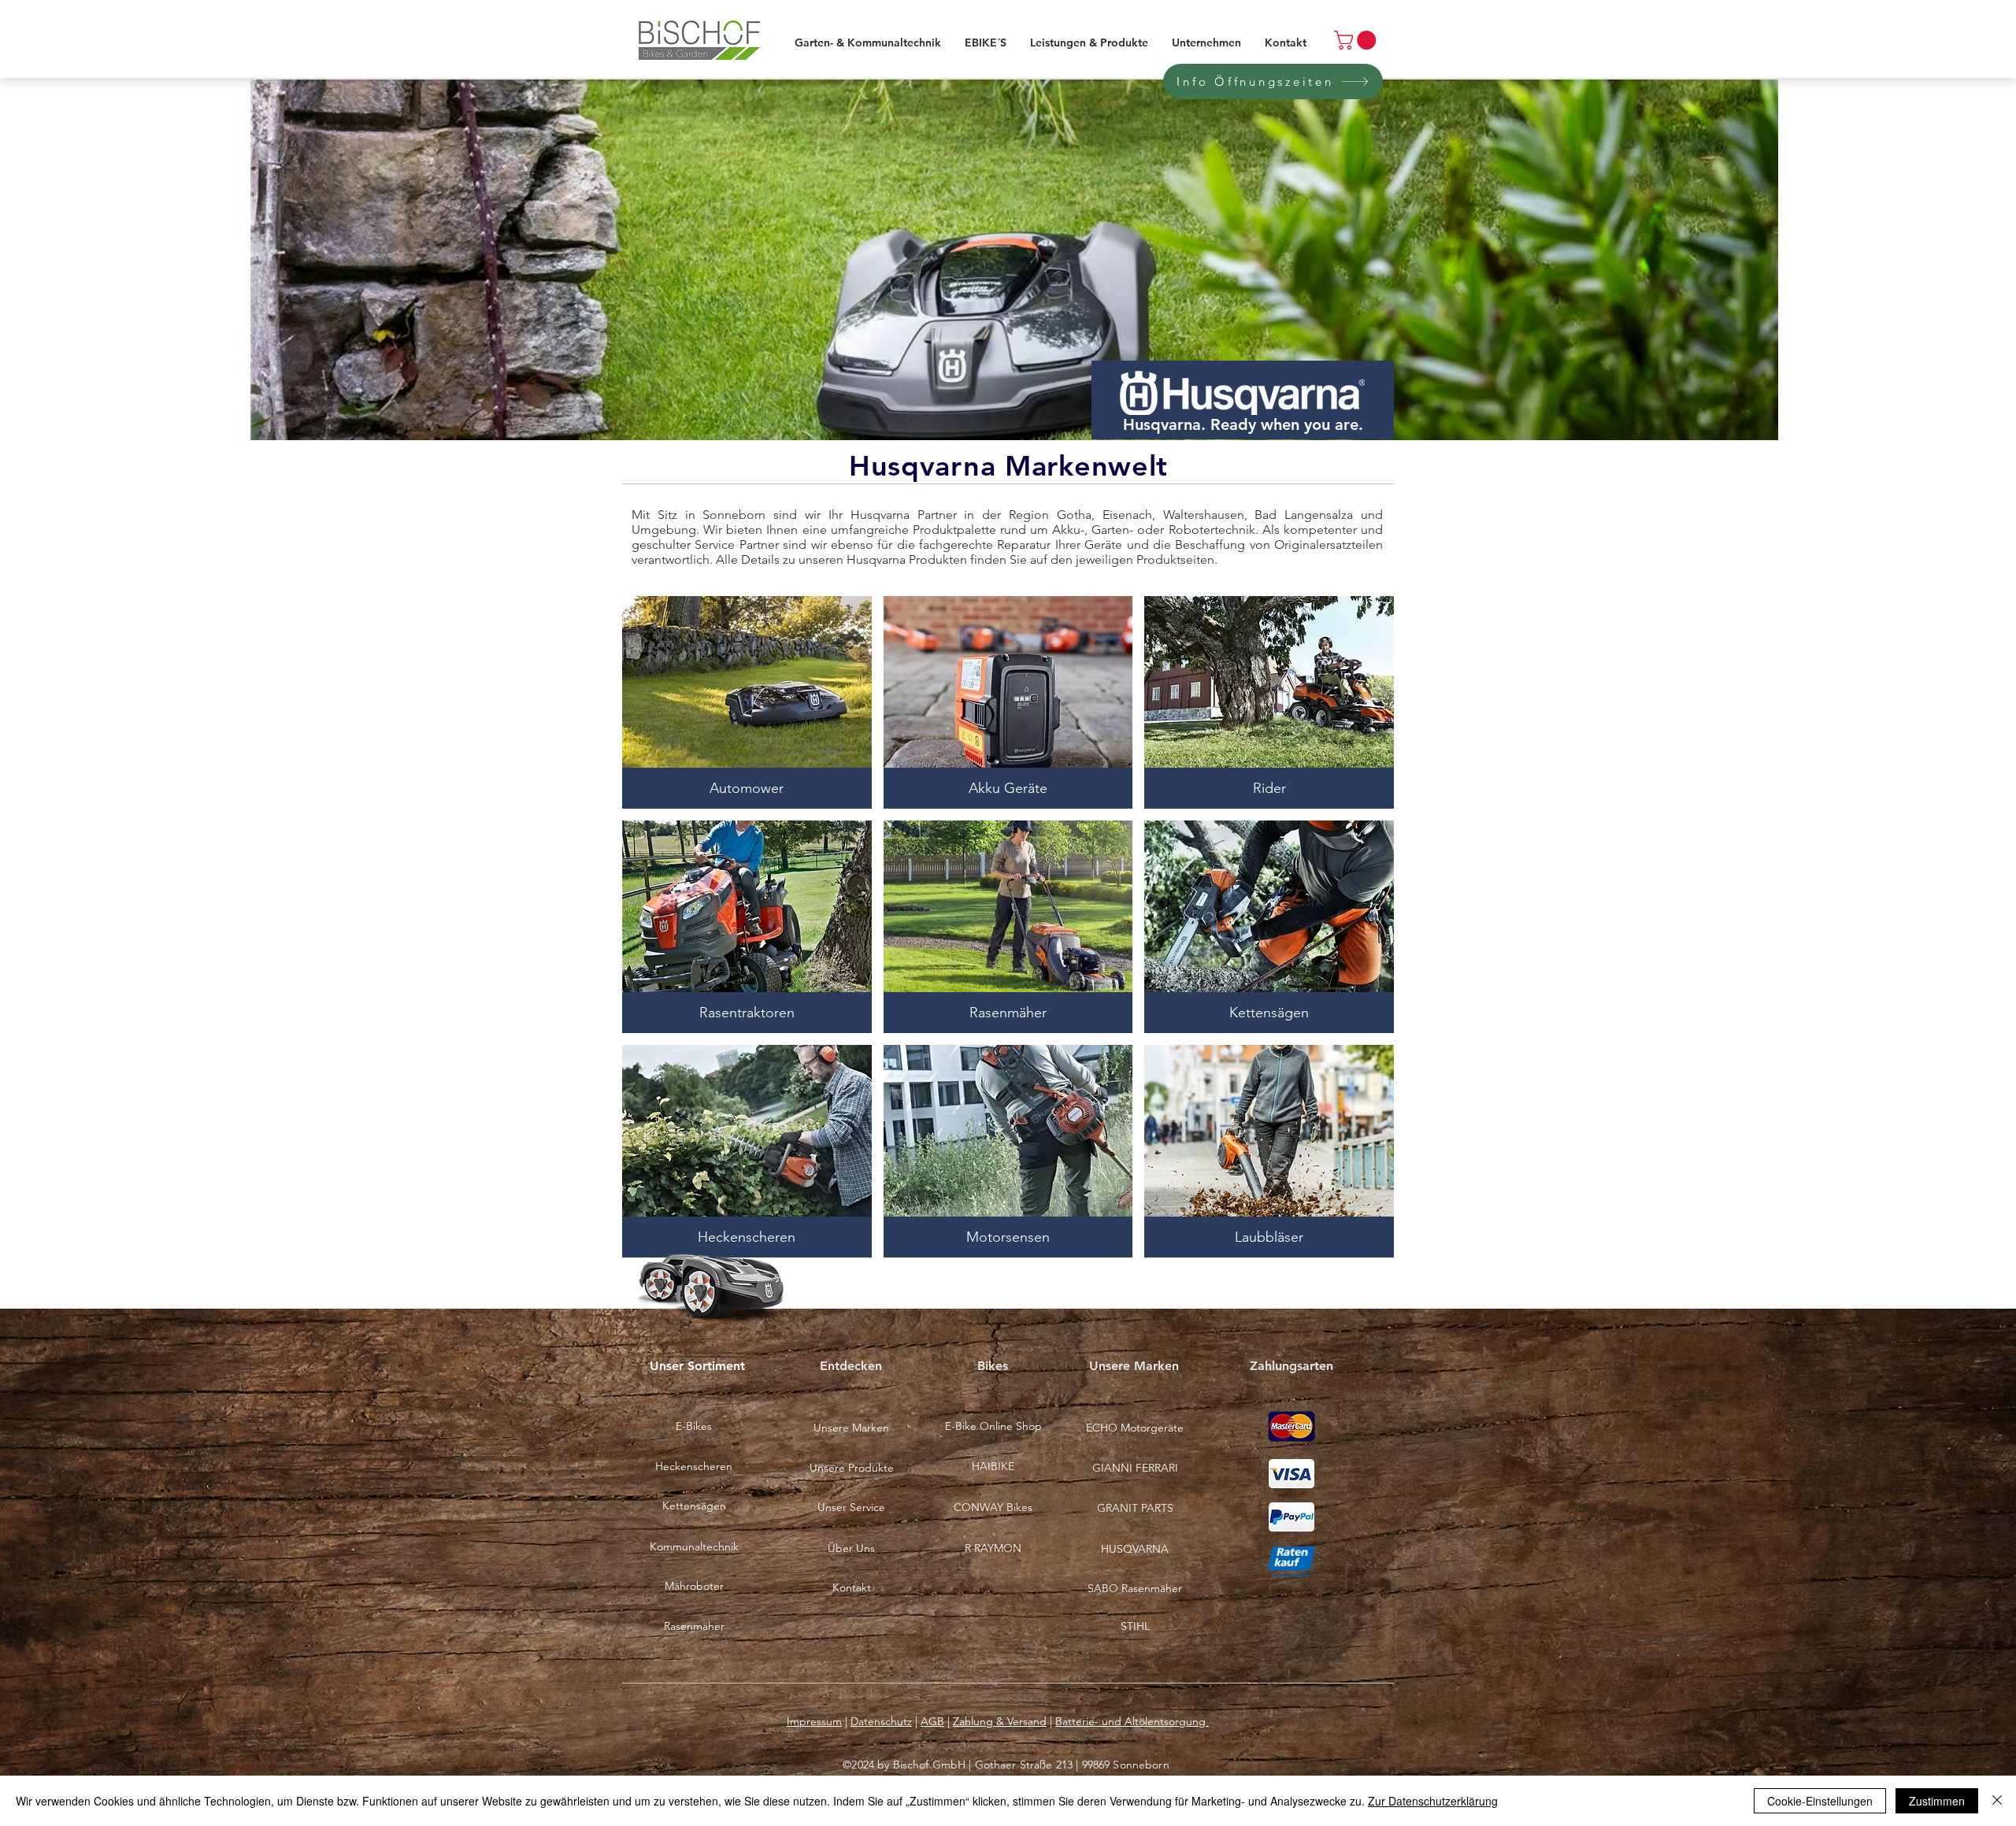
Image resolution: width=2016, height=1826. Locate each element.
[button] (993, 1508)
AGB (932, 1721)
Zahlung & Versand (1000, 1721)
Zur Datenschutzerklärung (1433, 1801)
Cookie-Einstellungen (1820, 1801)
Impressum (814, 1721)
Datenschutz (881, 1721)
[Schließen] (1997, 1801)
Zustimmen (1937, 1801)
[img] (1008, 1151)
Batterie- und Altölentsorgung (1132, 1721)
